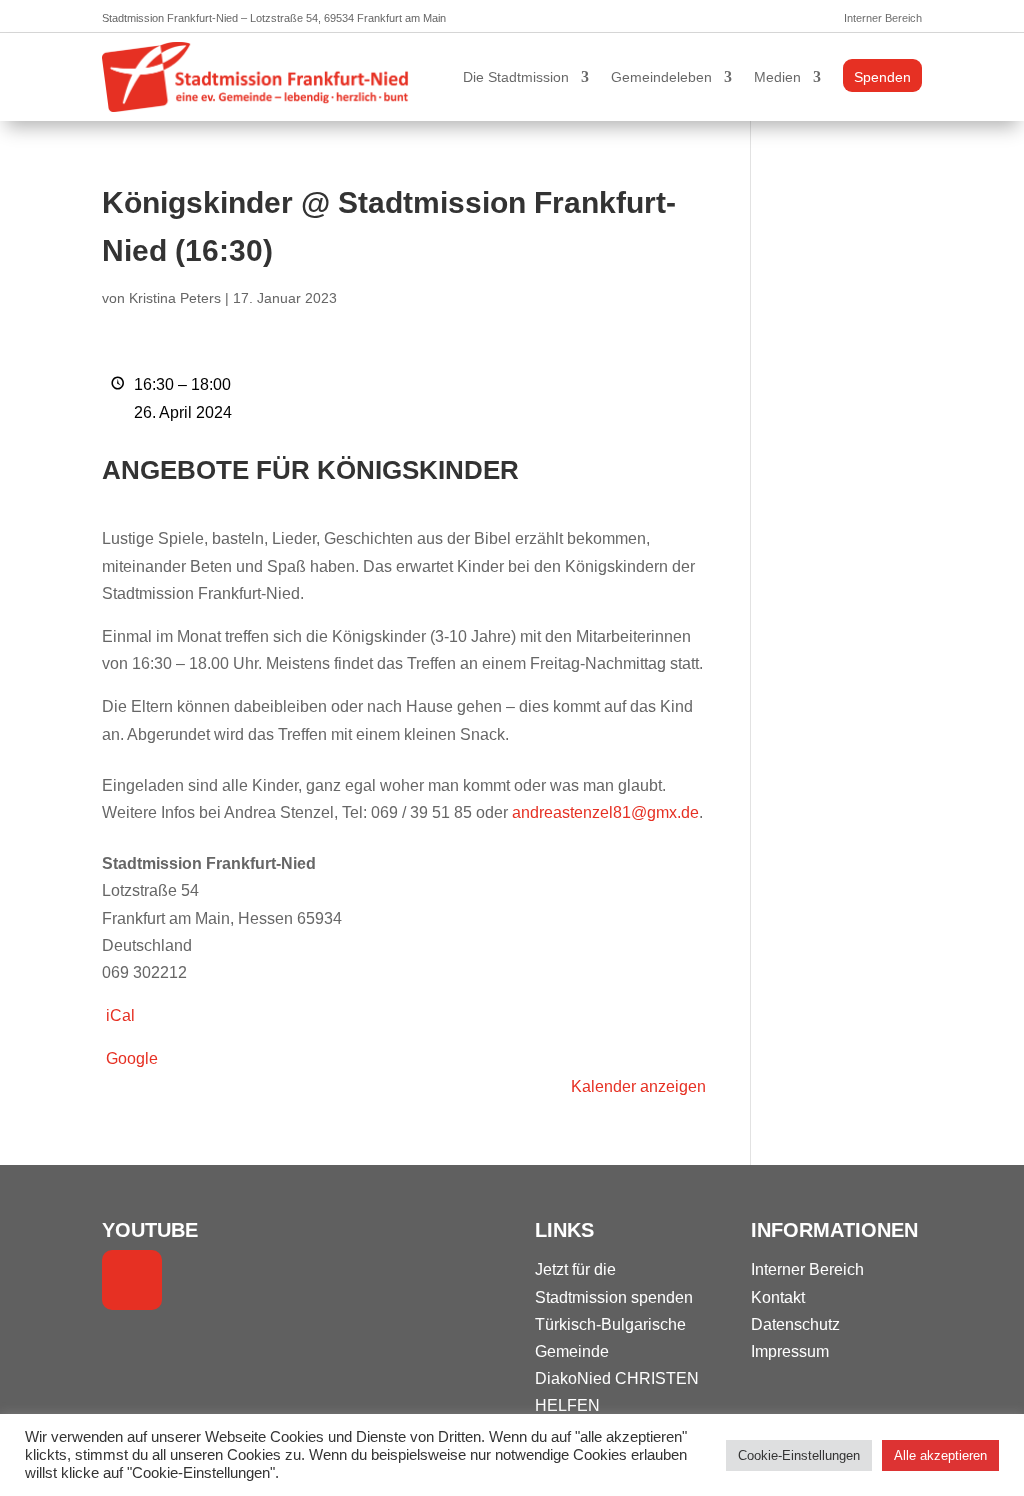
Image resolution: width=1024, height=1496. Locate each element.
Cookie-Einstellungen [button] (799, 1455)
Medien (777, 77)
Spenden (882, 77)
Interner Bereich (883, 18)
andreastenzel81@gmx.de (605, 812)
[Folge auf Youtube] (132, 1280)
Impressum (790, 1351)
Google (132, 1058)
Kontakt (778, 1297)
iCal (120, 1015)
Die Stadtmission (516, 77)
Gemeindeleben (661, 77)
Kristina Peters (175, 298)
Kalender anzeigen (638, 1086)
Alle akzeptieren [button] (940, 1455)
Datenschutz (795, 1324)
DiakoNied (573, 1378)
